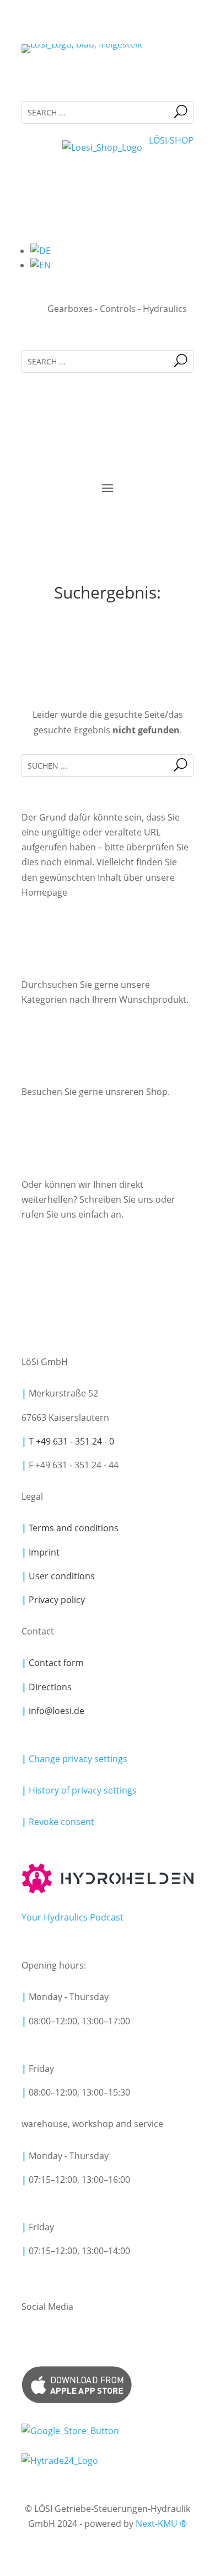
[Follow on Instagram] (77, 2340)
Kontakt (108, 1252)
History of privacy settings (83, 1790)
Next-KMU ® (161, 2524)
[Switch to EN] (41, 265)
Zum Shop (108, 1130)
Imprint (44, 1552)
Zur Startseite (108, 930)
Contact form (56, 1663)
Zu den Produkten (108, 1037)
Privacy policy (57, 1600)
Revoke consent (61, 1822)
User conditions (62, 1576)
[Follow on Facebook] (53, 2340)
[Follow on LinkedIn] (30, 2340)
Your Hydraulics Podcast (72, 1917)
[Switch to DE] (41, 251)
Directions (50, 1687)
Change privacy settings (74, 1759)
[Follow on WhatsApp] (100, 2340)
